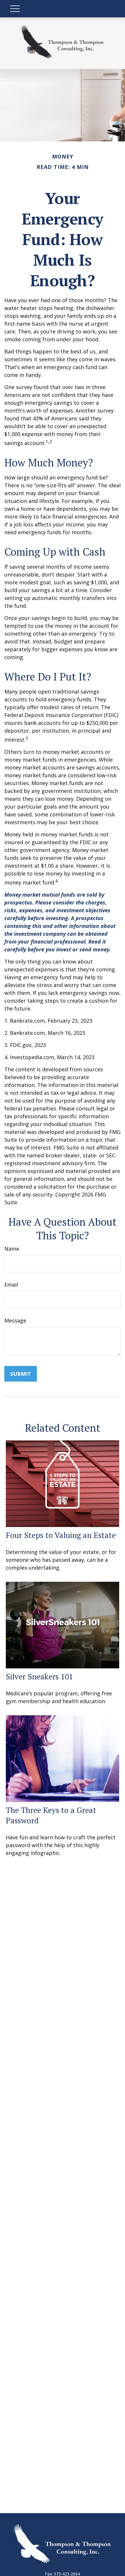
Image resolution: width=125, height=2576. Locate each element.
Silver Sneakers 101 (39, 1676)
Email (11, 1285)
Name (12, 1249)
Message (15, 1320)
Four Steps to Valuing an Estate (61, 1535)
